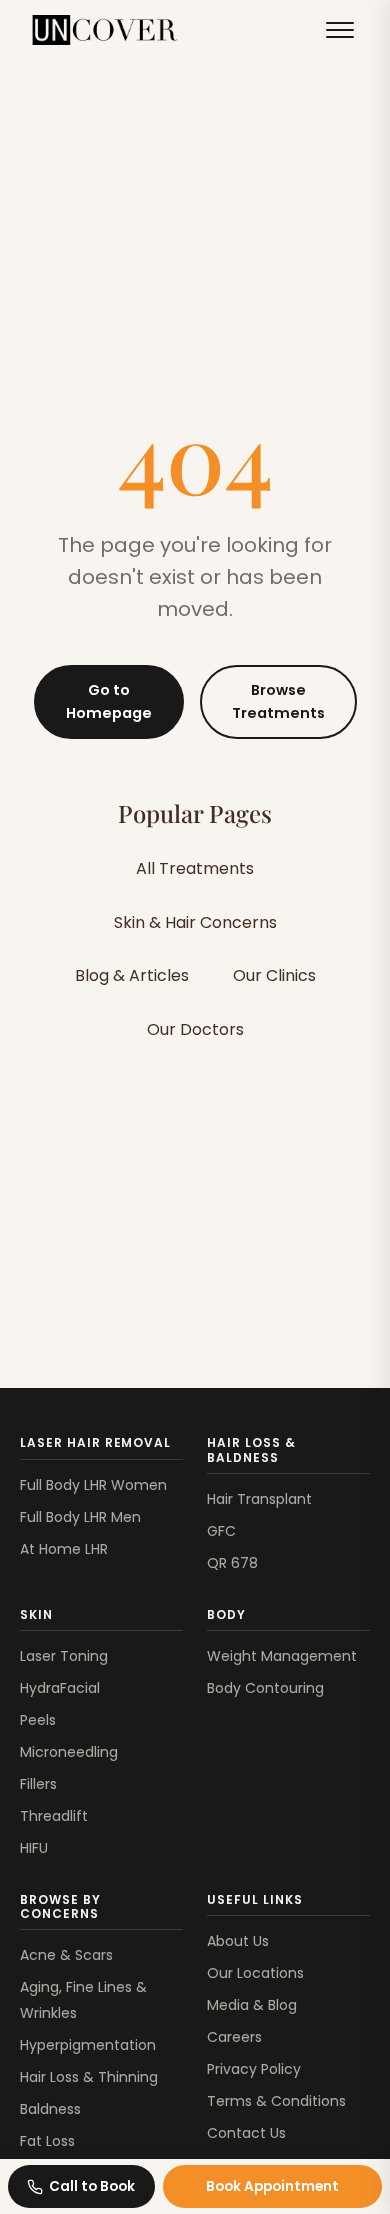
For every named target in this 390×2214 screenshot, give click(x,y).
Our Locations (255, 1973)
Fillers (38, 1784)
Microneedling (69, 1752)
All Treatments (195, 868)
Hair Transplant (259, 1499)
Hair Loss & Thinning (89, 2077)
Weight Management (282, 1656)
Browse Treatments (278, 701)
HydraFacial (60, 1688)
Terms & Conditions (276, 2101)
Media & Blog (252, 2005)
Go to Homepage (109, 701)
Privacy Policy (254, 2069)
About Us (238, 1941)
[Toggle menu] (340, 30)
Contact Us (246, 2133)
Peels (38, 1720)
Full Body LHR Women (93, 1485)
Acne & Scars (66, 1955)
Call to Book (92, 2186)
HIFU (34, 1848)
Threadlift (54, 1816)
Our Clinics (274, 975)
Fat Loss (47, 2141)
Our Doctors (195, 1029)
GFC (221, 1531)
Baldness (50, 2109)
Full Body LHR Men (80, 1517)
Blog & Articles (132, 975)
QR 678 (232, 1563)
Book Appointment (272, 2186)
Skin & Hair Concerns (195, 922)
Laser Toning (64, 1656)
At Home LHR (64, 1549)
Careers (234, 2037)
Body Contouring (265, 1688)
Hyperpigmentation (88, 2045)
